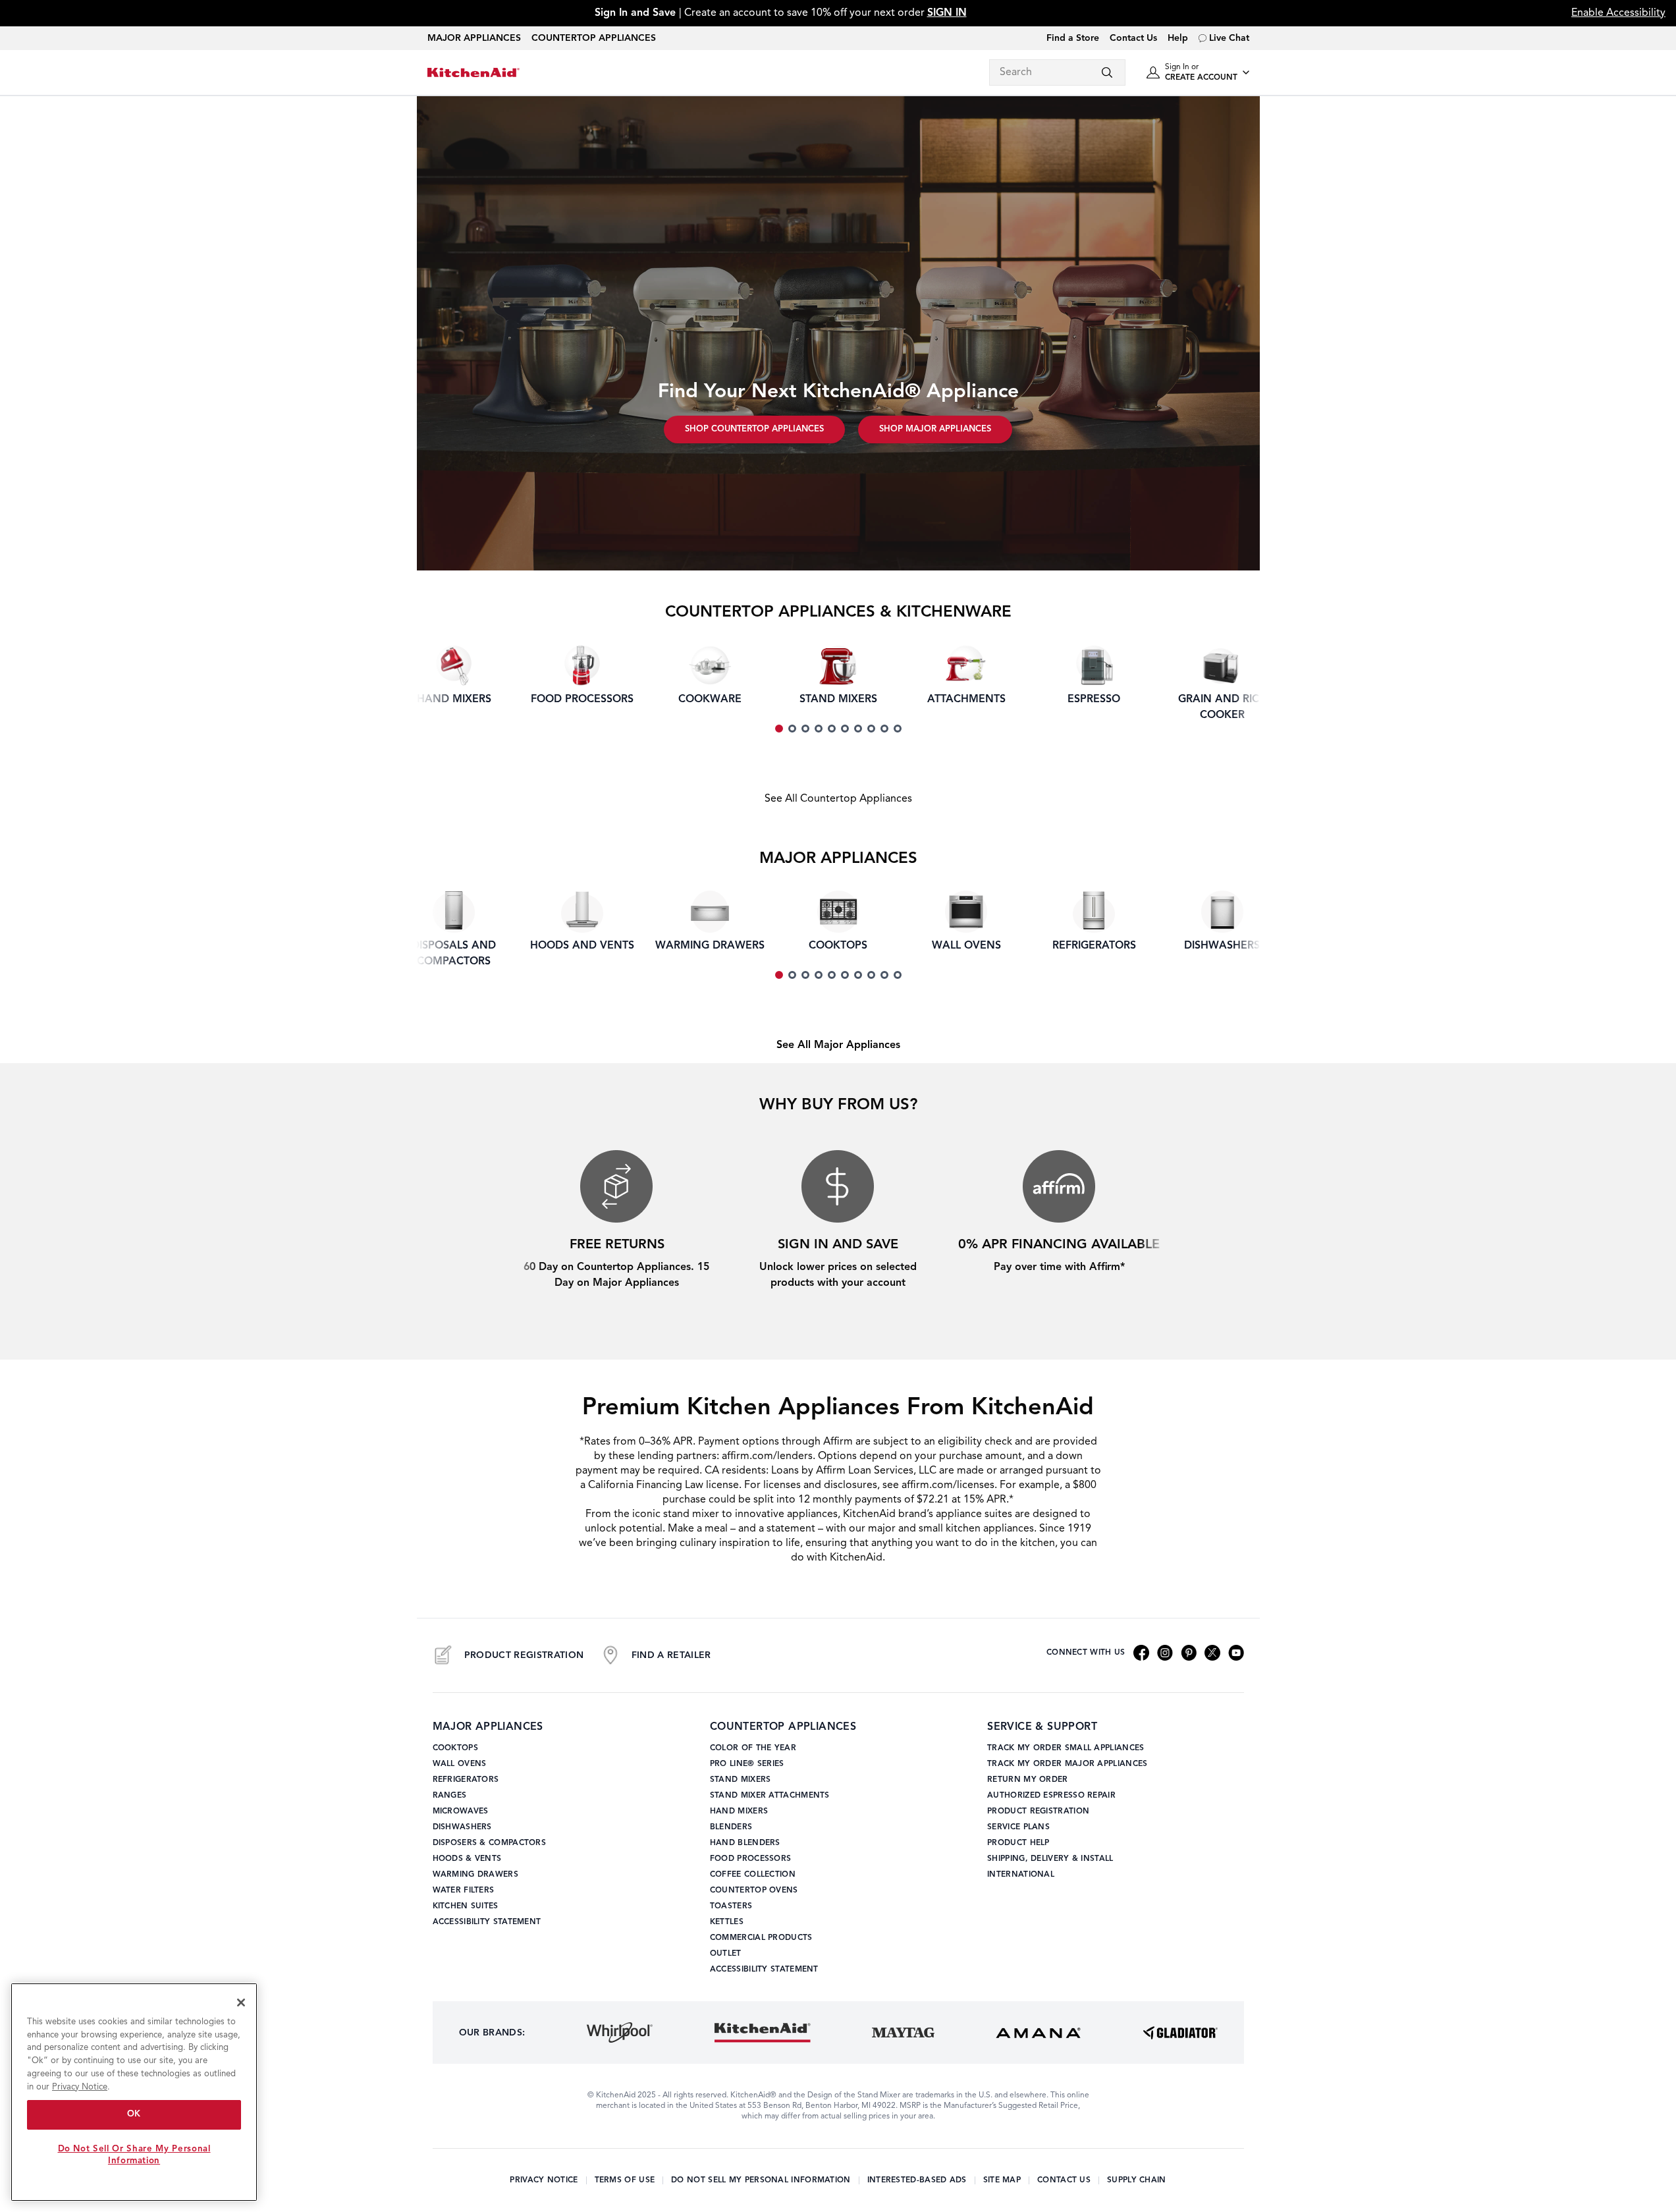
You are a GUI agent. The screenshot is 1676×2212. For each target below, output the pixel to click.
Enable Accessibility (1618, 13)
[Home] (473, 73)
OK (134, 2114)
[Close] (241, 2003)
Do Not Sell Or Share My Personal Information (134, 2155)
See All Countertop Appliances (838, 799)
